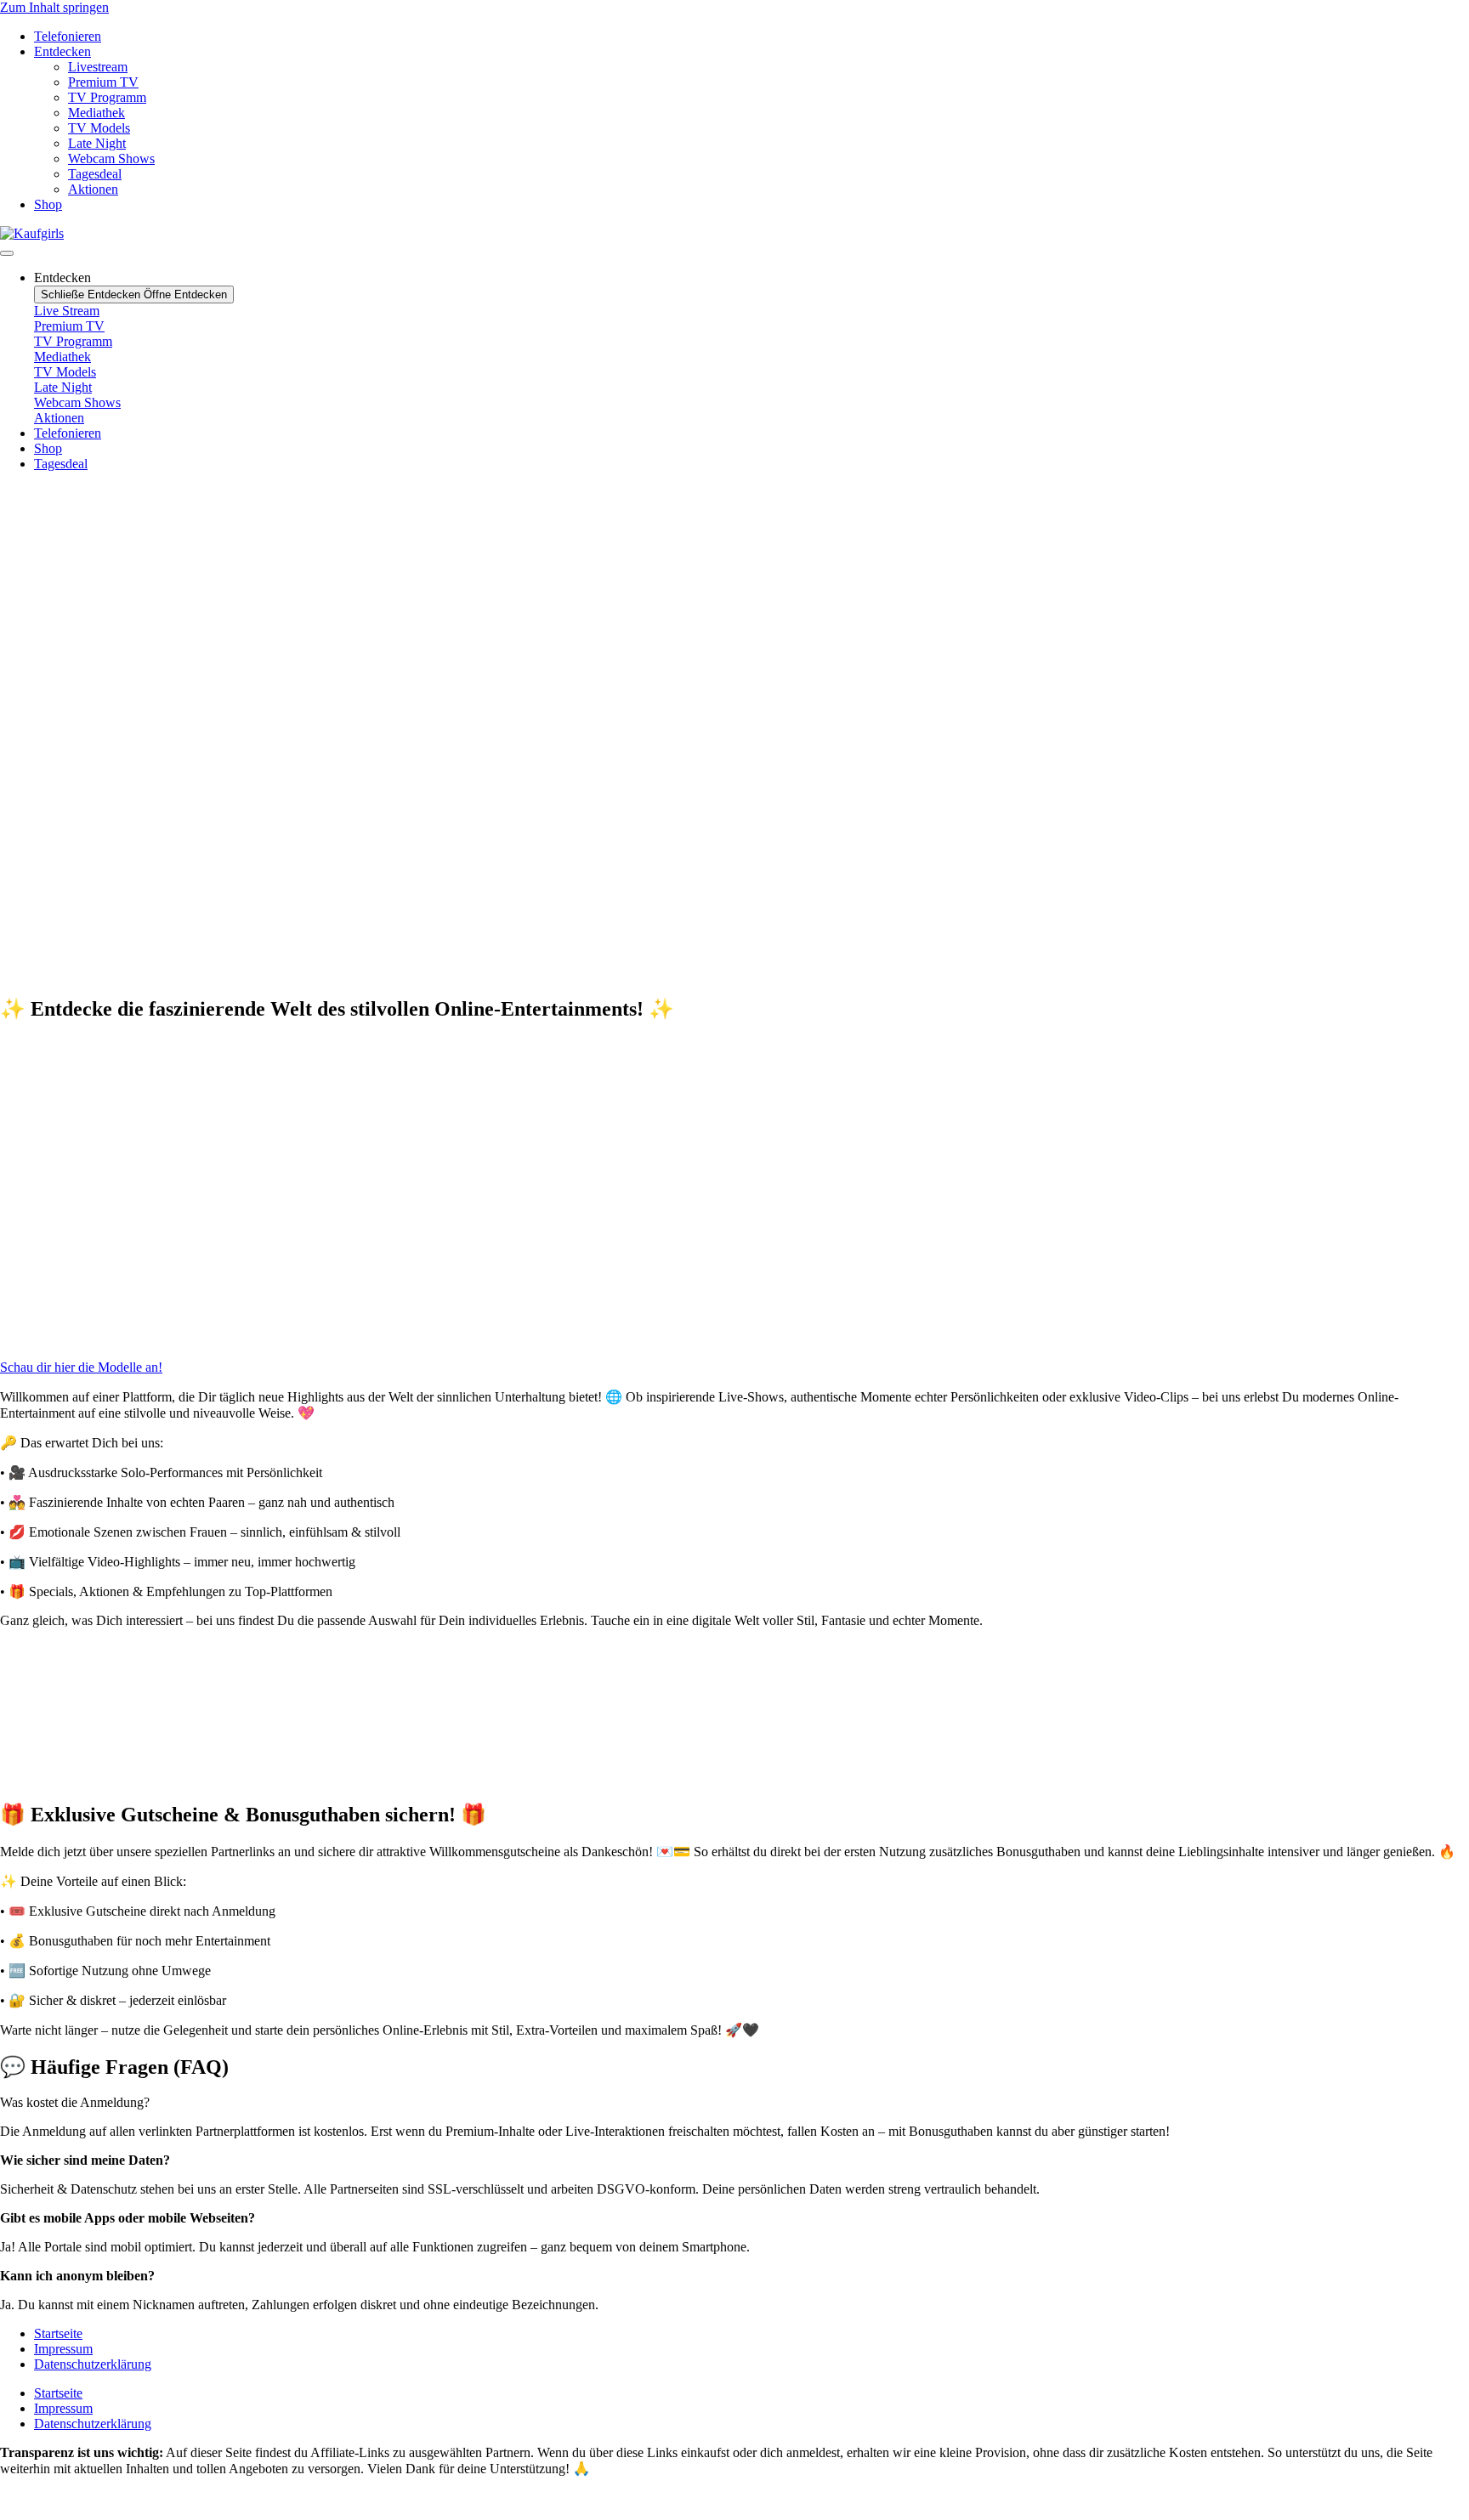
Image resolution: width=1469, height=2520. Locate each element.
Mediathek (96, 113)
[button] (734, 924)
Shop (48, 204)
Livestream (98, 67)
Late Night (97, 143)
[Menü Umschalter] (7, 253)
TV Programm (107, 97)
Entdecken (62, 51)
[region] (734, 733)
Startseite (58, 2333)
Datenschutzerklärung (93, 2364)
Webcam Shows (111, 159)
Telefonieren (68, 36)
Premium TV (103, 82)
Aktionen (93, 189)
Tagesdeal (95, 174)
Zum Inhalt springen (54, 7)
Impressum (63, 2349)
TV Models (99, 128)
